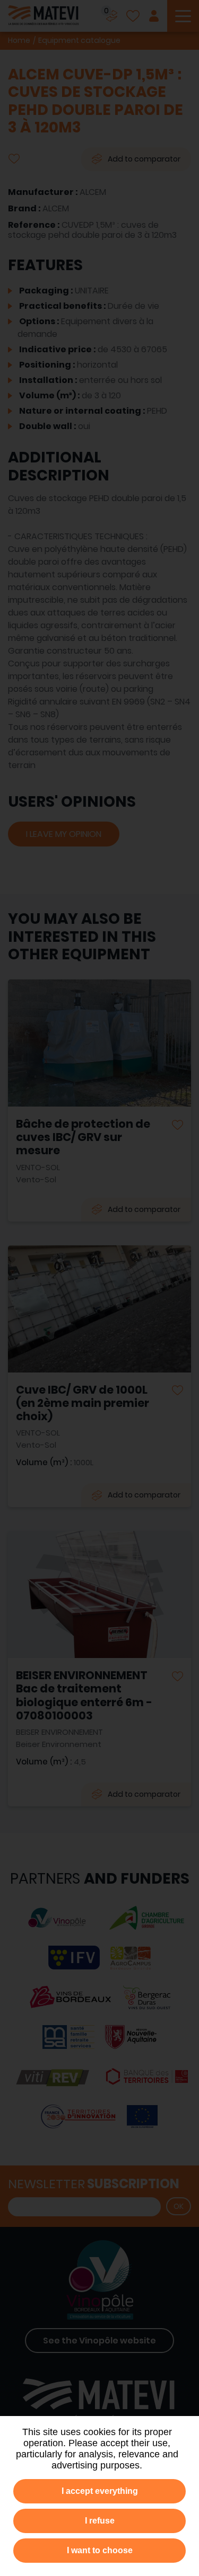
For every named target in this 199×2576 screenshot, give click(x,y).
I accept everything (100, 2491)
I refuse (100, 2521)
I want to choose (100, 2550)
